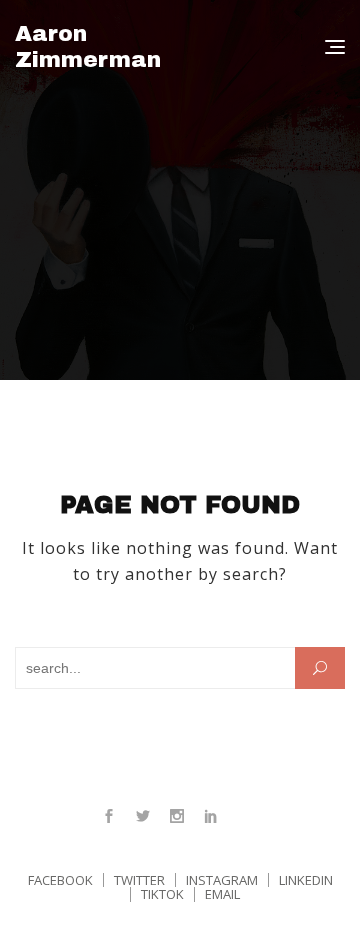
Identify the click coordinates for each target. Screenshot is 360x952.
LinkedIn (211, 816)
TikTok (162, 894)
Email (222, 894)
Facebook (109, 816)
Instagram (177, 816)
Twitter (143, 816)
